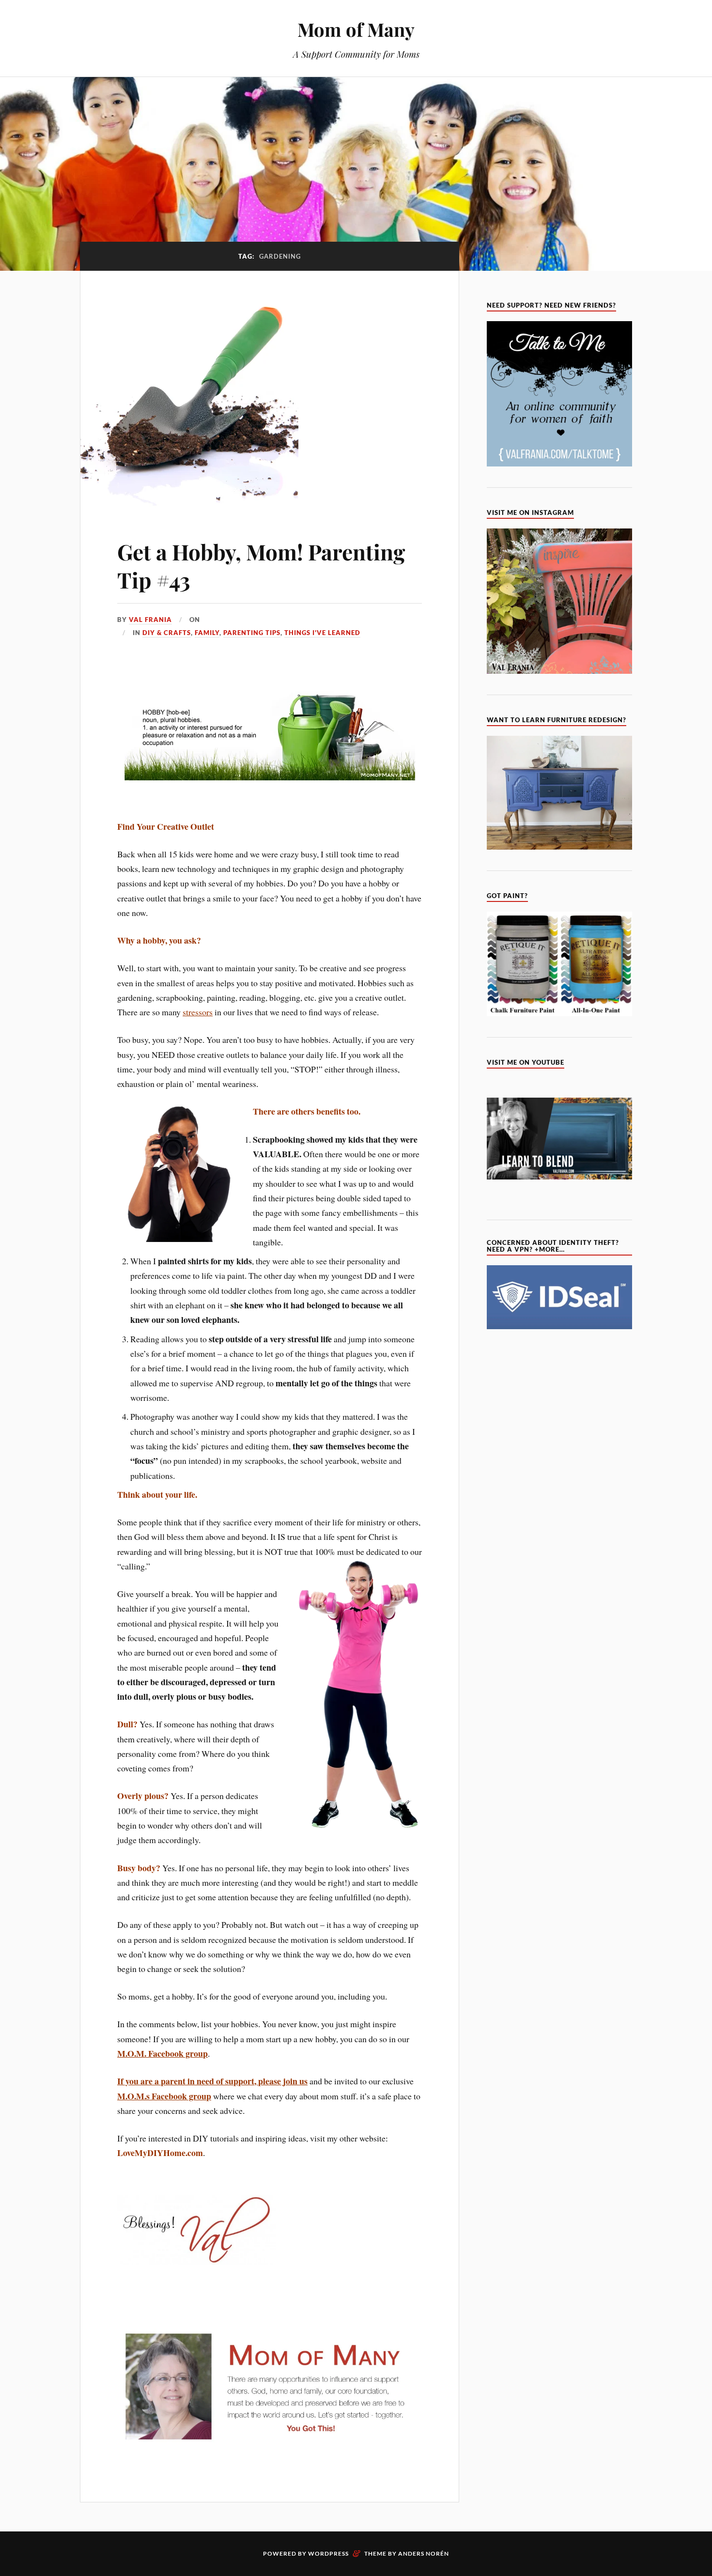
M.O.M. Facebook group (163, 2053)
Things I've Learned (322, 633)
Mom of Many (356, 29)
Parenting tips (252, 633)
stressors (198, 1012)
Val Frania (150, 620)
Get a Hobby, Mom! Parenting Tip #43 (261, 565)
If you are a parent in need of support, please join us (212, 2081)
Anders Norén (424, 2553)
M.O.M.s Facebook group (164, 2096)
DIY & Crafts (167, 633)
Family (207, 633)
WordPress (328, 2553)
